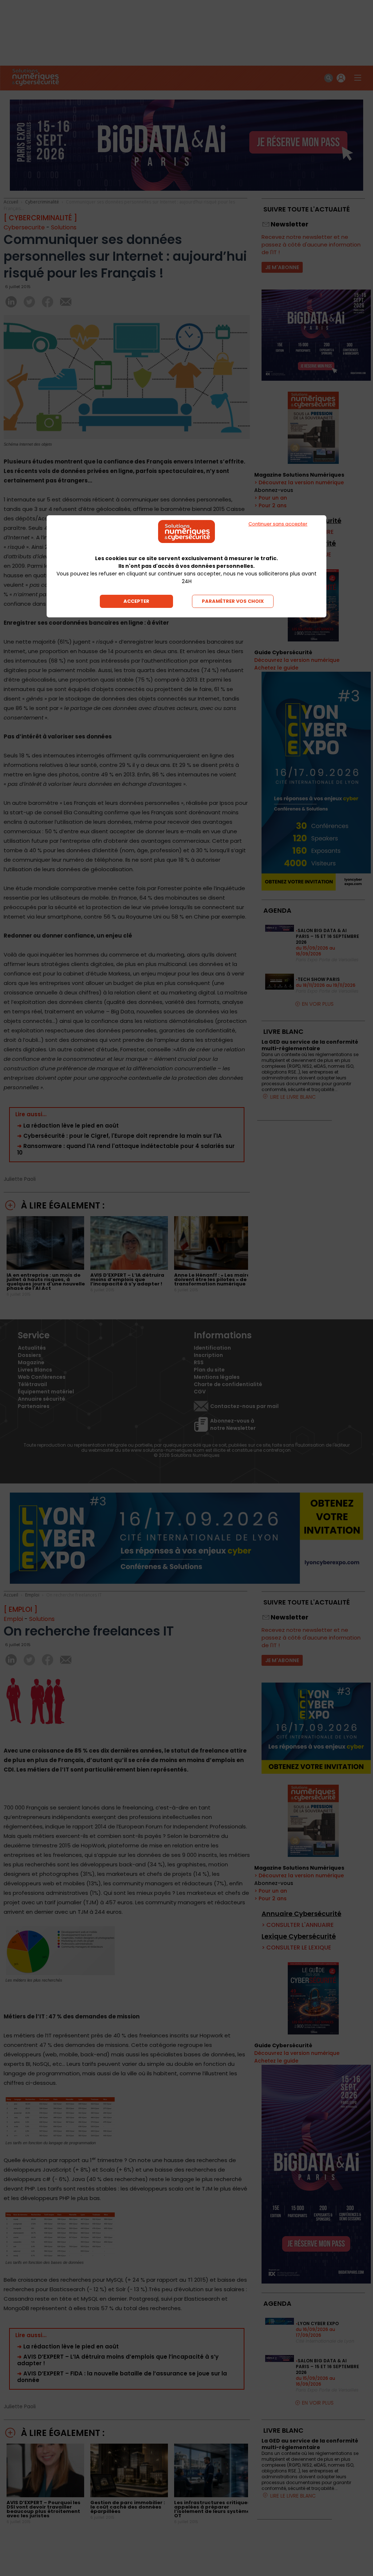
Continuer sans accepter (278, 524)
